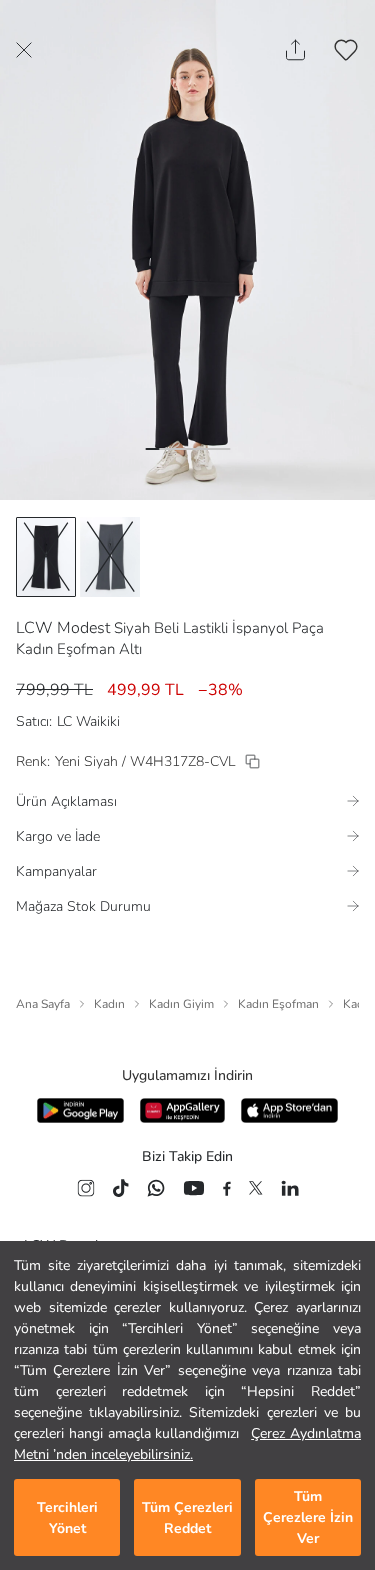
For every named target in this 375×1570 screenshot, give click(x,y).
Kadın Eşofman (278, 1004)
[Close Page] (24, 50)
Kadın (109, 1004)
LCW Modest (63, 628)
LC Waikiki (88, 721)
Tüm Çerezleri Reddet (187, 1518)
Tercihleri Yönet (67, 1518)
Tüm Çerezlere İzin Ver (308, 1517)
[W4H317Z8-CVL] (252, 761)
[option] (46, 557)
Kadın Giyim (181, 1004)
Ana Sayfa (43, 1004)
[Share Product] (295, 50)
